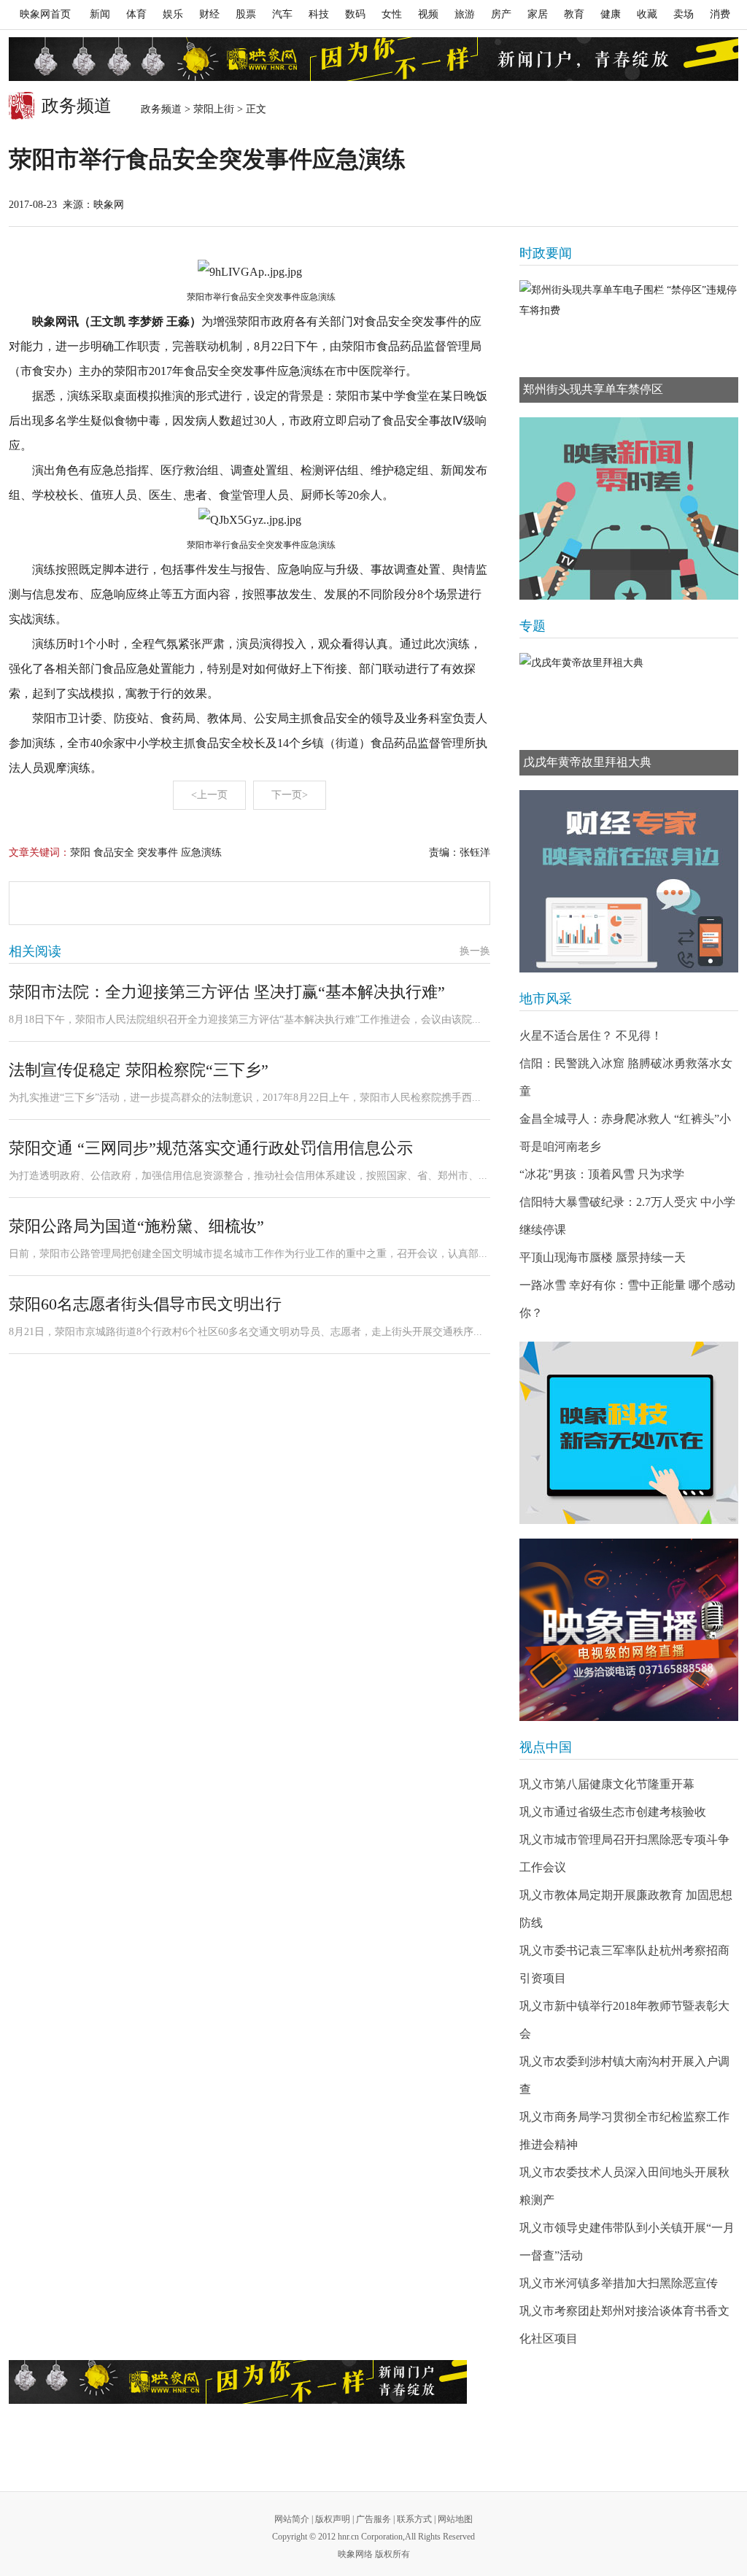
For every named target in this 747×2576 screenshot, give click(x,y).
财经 (209, 14)
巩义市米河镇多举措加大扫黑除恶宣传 (619, 2283)
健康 (611, 14)
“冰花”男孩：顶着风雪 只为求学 (602, 1174)
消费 (720, 14)
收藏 (647, 14)
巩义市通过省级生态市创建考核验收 (613, 1812)
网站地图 (455, 2519)
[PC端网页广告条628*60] (238, 2382)
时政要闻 (546, 253)
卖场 (684, 14)
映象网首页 (45, 14)
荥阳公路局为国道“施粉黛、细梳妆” (136, 1226)
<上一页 (209, 795)
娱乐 (173, 14)
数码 (355, 14)
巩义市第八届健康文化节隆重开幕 (607, 1784)
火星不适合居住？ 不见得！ (591, 1036)
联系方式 (414, 2519)
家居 (538, 14)
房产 (501, 14)
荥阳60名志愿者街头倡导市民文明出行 (145, 1304)
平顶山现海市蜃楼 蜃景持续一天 (603, 1257)
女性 (392, 14)
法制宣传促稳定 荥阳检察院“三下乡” (139, 1070)
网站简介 (292, 2519)
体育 (136, 14)
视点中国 (546, 1747)
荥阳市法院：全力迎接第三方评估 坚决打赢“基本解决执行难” (227, 992)
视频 (428, 14)
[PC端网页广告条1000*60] (373, 59)
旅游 (465, 14)
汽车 (282, 14)
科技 (319, 14)
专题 (533, 626)
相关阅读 (35, 951)
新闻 (100, 14)
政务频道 (161, 109)
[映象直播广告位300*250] (629, 1630)
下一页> (290, 795)
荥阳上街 (214, 109)
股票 (246, 14)
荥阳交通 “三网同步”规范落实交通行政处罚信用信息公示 (211, 1148)
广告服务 (373, 2519)
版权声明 (333, 2519)
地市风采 (546, 999)
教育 (574, 14)
